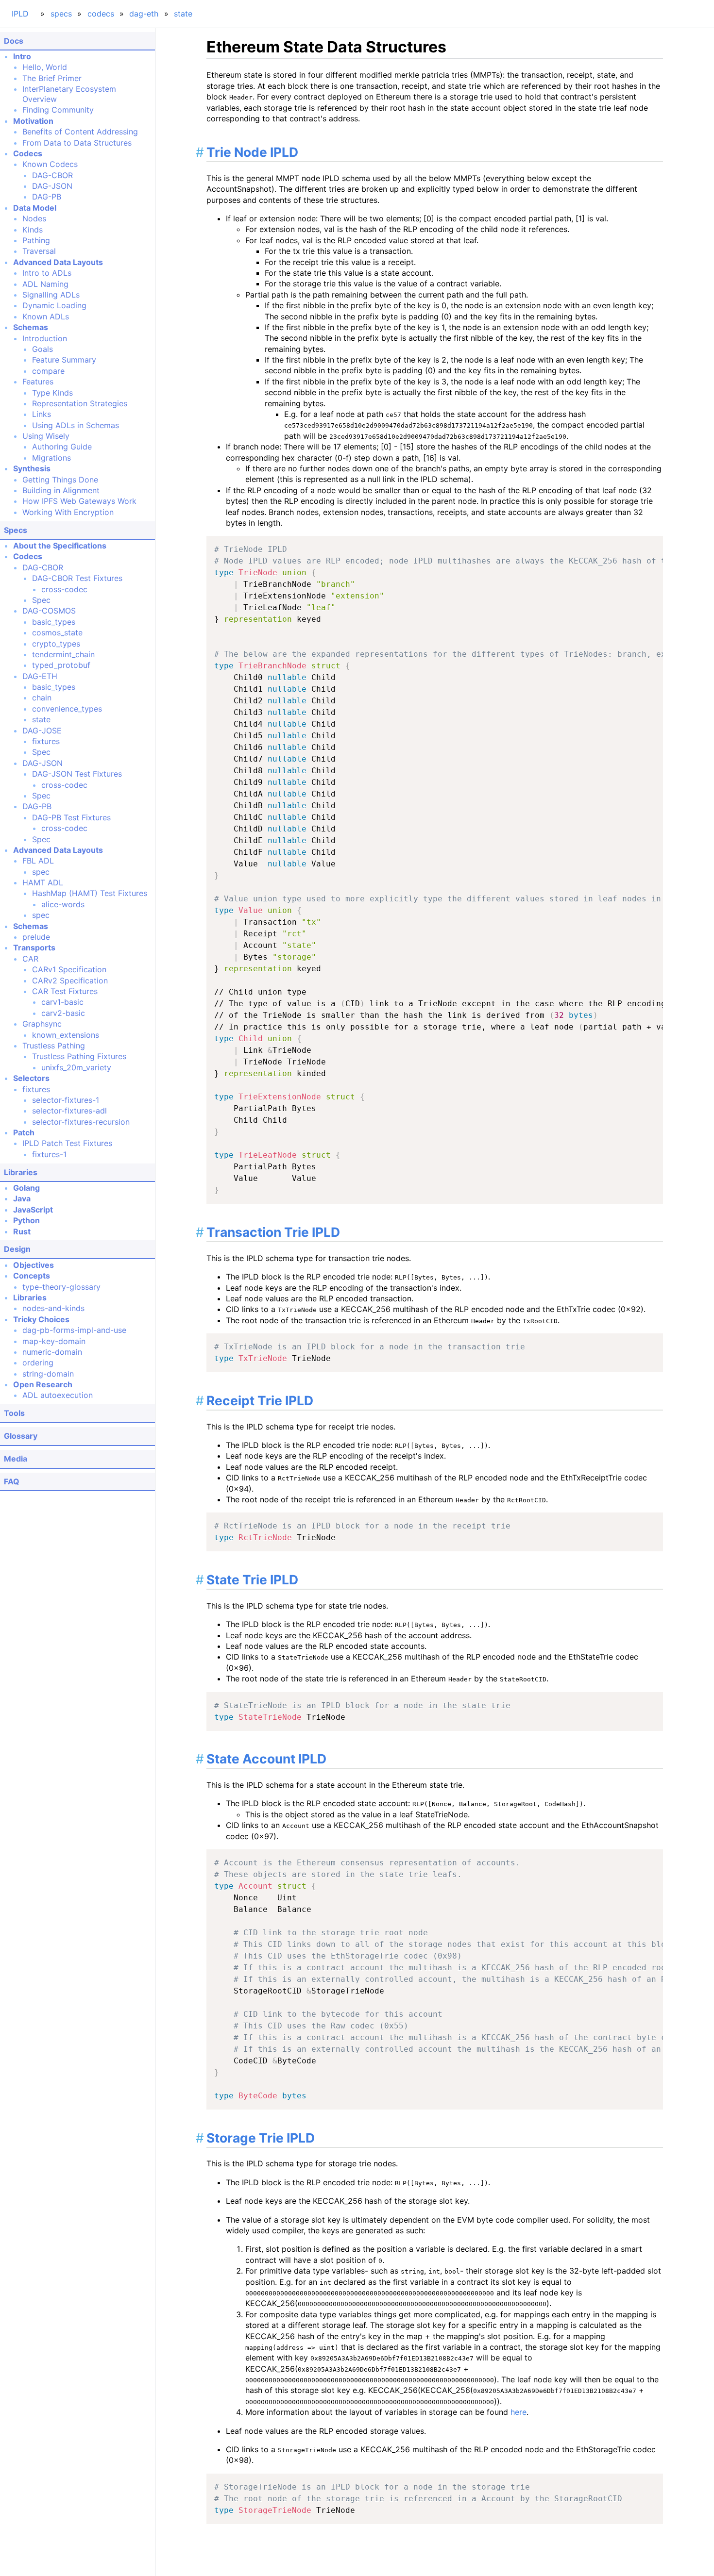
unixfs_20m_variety (76, 1067)
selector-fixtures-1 (66, 1100)
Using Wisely (46, 436)
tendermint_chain (63, 654)
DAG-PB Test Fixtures (71, 817)
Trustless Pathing (54, 1046)
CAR (30, 959)
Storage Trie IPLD (261, 2138)
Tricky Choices (41, 1319)
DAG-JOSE (42, 731)
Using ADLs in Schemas (76, 425)
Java (22, 1198)
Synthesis (32, 468)
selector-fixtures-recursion (81, 1122)
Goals (42, 349)
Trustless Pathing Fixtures (79, 1056)
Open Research (43, 1384)
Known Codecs (50, 164)
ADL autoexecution (58, 1395)
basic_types (54, 622)
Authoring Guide (62, 447)
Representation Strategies (80, 403)
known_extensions (66, 1035)
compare (48, 371)
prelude (36, 937)
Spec (41, 600)
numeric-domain (52, 1352)
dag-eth (144, 14)
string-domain (48, 1374)
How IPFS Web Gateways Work (79, 501)
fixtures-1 (49, 1154)
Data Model (35, 208)
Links (42, 414)
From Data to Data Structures (77, 143)
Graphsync (42, 1024)
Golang (26, 1188)
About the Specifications (60, 546)
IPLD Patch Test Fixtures (67, 1143)
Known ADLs (46, 316)
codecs (101, 14)
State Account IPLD (266, 1759)
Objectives (34, 1265)
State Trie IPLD (252, 1579)
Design (17, 1249)
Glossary (21, 1436)
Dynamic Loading (54, 305)
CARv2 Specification (70, 981)
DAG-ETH (40, 676)
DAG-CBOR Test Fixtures (77, 578)
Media (16, 1459)
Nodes (34, 218)
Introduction (45, 338)
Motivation (33, 121)
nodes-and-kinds (53, 1308)
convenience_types (67, 709)
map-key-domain (54, 1341)
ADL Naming (45, 284)
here (518, 2412)
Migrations (51, 458)
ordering (38, 1363)
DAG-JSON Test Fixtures (77, 774)
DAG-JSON (52, 186)
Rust (22, 1231)
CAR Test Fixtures (65, 991)
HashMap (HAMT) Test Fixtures (90, 893)
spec (41, 872)
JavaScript (33, 1210)
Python (26, 1220)
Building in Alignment (61, 490)
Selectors (31, 1078)
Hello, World (45, 67)
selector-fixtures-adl (69, 1111)
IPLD (20, 14)
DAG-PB (47, 197)
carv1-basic (62, 1002)
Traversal (39, 251)
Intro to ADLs (47, 273)
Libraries (21, 1172)
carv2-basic (63, 1013)
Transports (34, 947)
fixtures (46, 741)
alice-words (63, 904)
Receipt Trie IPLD (260, 1400)
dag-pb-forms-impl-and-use (74, 1330)
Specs (16, 530)
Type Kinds (52, 393)
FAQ (12, 1481)
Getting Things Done (60, 480)
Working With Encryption (68, 512)
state (183, 14)
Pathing (36, 240)
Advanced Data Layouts (58, 262)
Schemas (31, 327)
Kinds (33, 230)
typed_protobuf (61, 665)
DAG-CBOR (52, 175)
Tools (14, 1413)
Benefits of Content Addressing (80, 132)
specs (61, 14)
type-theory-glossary (61, 1287)
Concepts (32, 1276)
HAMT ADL (43, 882)
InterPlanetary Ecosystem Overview (69, 94)
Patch (24, 1132)
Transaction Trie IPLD (273, 1232)
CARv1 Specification (69, 969)
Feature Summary (64, 360)
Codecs (28, 153)
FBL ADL (38, 861)
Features (38, 382)
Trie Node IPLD (252, 152)
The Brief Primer (52, 78)
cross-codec (64, 589)
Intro (22, 56)
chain (42, 698)
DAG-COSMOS (49, 611)
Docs (14, 41)
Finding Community (58, 110)
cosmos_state (57, 632)
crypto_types (56, 644)
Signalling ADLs (51, 295)
